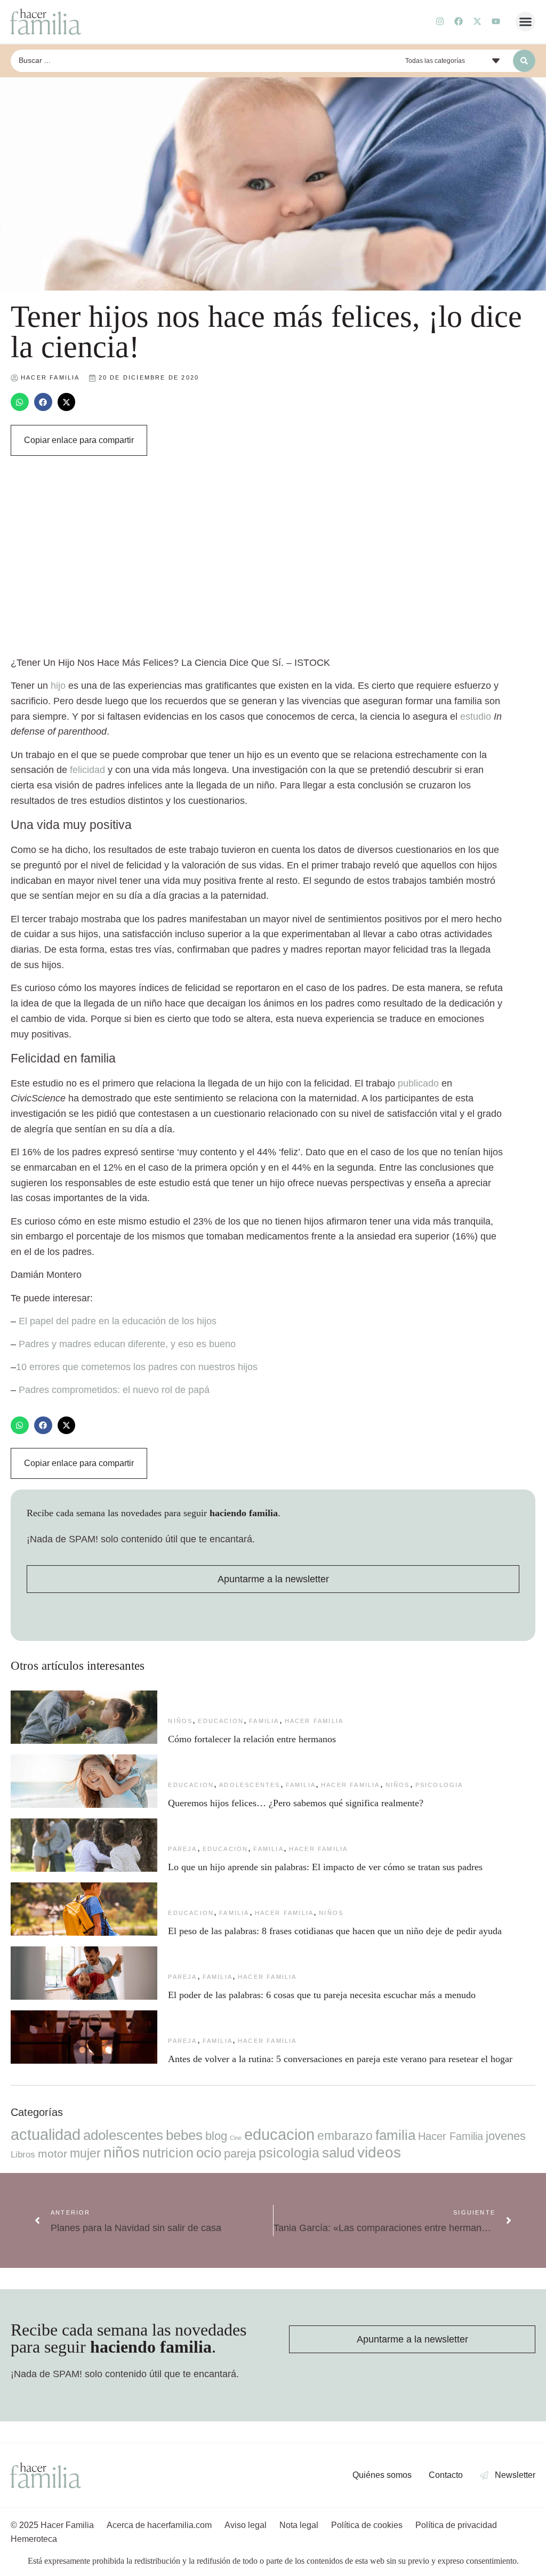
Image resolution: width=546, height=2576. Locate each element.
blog (216, 2136)
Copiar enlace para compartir (79, 440)
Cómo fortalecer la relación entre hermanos (252, 1739)
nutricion (168, 2153)
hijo (58, 686)
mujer (85, 2153)
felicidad (87, 770)
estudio (476, 717)
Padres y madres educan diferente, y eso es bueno (127, 1344)
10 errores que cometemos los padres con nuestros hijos (137, 1367)
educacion (221, 1721)
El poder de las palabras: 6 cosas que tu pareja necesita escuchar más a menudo (322, 1995)
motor (53, 2154)
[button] (526, 22)
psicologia (439, 1785)
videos (379, 2152)
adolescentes (250, 1785)
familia (264, 1721)
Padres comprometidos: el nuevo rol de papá (114, 1390)
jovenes (506, 2136)
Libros (23, 2154)
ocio (209, 2153)
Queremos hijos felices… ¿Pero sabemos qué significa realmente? (296, 1803)
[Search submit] (524, 61)
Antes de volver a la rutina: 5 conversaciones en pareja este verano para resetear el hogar (340, 2059)
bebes (184, 2135)
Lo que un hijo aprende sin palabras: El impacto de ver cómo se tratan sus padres (325, 1867)
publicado (418, 1083)
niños (180, 1721)
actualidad (46, 2135)
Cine (236, 2138)
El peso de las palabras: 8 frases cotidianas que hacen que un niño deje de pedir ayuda (335, 1931)
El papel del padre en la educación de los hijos (118, 1321)
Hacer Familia (314, 1721)
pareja (182, 1849)
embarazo (345, 2136)
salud (338, 2153)
